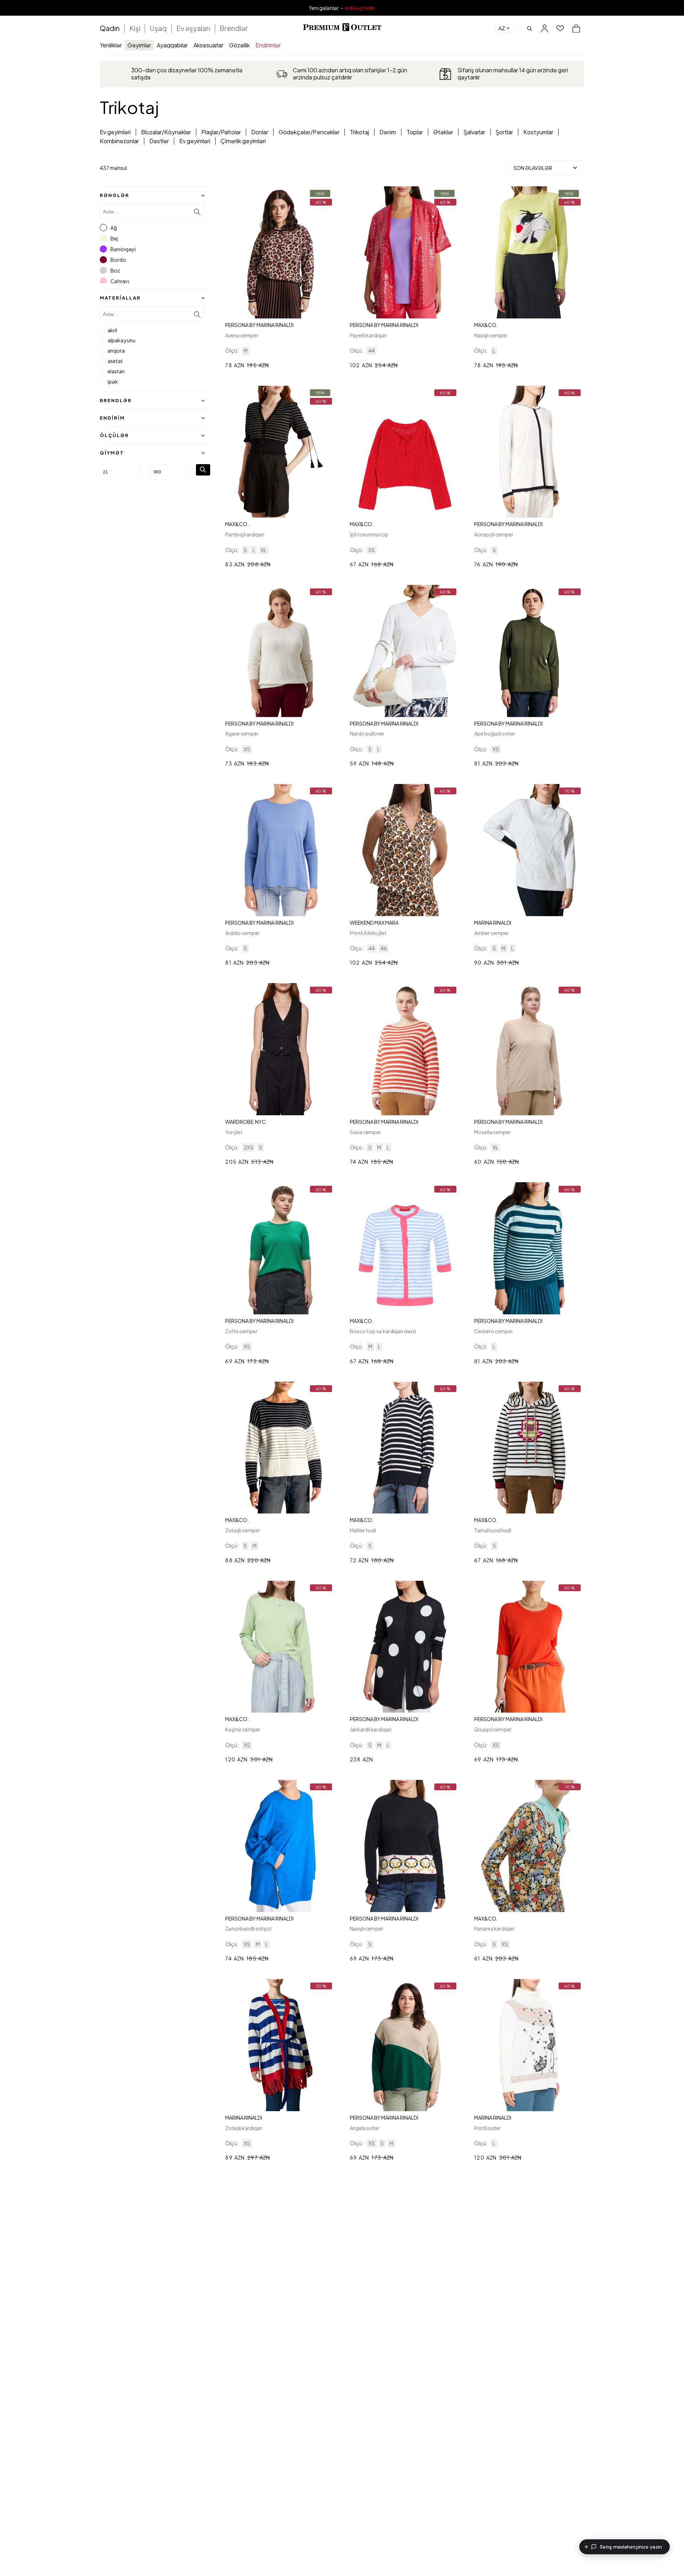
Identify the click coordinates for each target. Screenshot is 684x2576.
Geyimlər (139, 45)
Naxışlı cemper (491, 335)
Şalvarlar (474, 132)
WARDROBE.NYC (245, 1122)
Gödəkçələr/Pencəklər (309, 132)
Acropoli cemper (494, 534)
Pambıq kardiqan (245, 534)
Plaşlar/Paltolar (221, 132)
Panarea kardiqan (494, 1928)
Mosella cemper (493, 1132)
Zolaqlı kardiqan (244, 2128)
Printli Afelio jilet (368, 933)
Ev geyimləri (115, 132)
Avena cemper (242, 335)
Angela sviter (365, 2128)
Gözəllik (239, 45)
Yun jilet (234, 1132)
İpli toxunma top (369, 534)
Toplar (415, 132)
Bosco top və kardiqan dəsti (383, 1331)
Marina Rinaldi (493, 923)
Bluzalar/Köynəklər (166, 132)
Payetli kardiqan (368, 335)
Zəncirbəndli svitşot (248, 1928)
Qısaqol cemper (493, 1729)
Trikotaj (359, 132)
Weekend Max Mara (374, 923)
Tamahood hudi (493, 1530)
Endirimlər (268, 45)
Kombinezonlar (119, 141)
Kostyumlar (538, 132)
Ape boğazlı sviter (495, 733)
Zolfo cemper (241, 1331)
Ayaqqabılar (172, 45)
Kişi (135, 28)
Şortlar (504, 132)
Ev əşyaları (193, 28)
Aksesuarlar (208, 45)
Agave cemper (242, 733)
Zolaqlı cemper (243, 1530)
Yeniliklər (111, 45)
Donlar (260, 132)
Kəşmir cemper (243, 1729)
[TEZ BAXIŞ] (280, 252)
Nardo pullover (367, 733)
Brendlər (234, 28)
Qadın (110, 28)
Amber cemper (491, 933)
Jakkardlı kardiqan (371, 1729)
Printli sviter (488, 2128)
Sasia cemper (366, 1132)
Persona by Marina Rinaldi (259, 325)
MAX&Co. (486, 325)
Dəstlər (159, 141)
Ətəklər (443, 132)
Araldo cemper (242, 933)
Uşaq (158, 28)
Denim (388, 132)
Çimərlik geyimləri (243, 141)
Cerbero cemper (494, 1331)
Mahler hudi (363, 1530)
